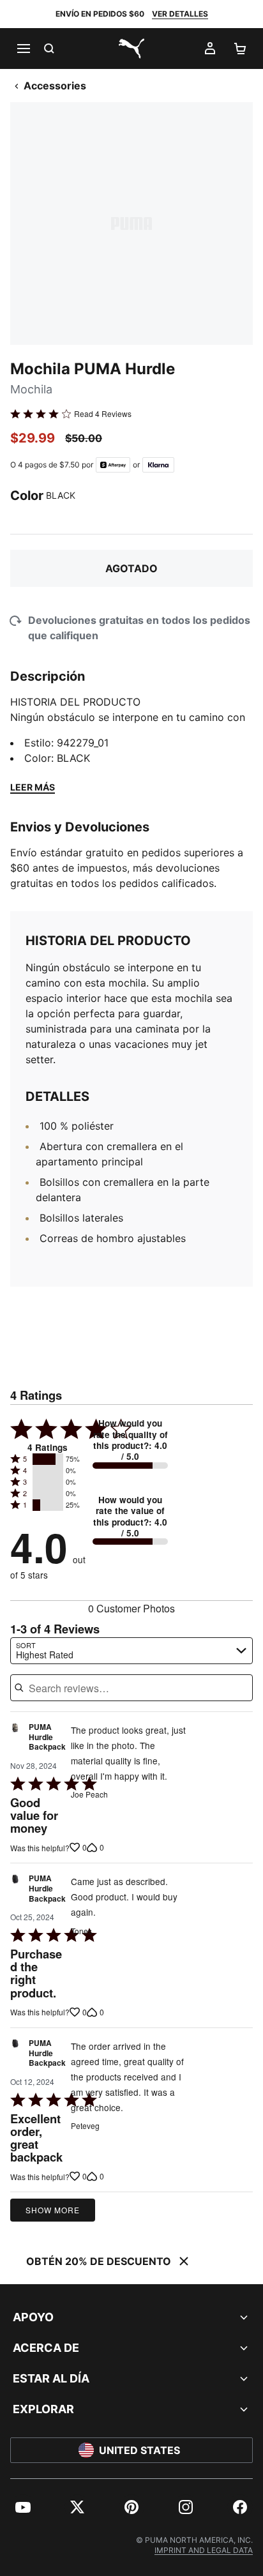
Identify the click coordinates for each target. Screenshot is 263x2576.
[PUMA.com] (131, 49)
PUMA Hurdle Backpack (47, 1737)
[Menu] (23, 49)
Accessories (55, 86)
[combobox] (131, 1651)
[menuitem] (23, 2507)
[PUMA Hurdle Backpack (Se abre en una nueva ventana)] (15, 1740)
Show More (53, 2210)
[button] (48, 1459)
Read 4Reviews (103, 414)
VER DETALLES (180, 14)
